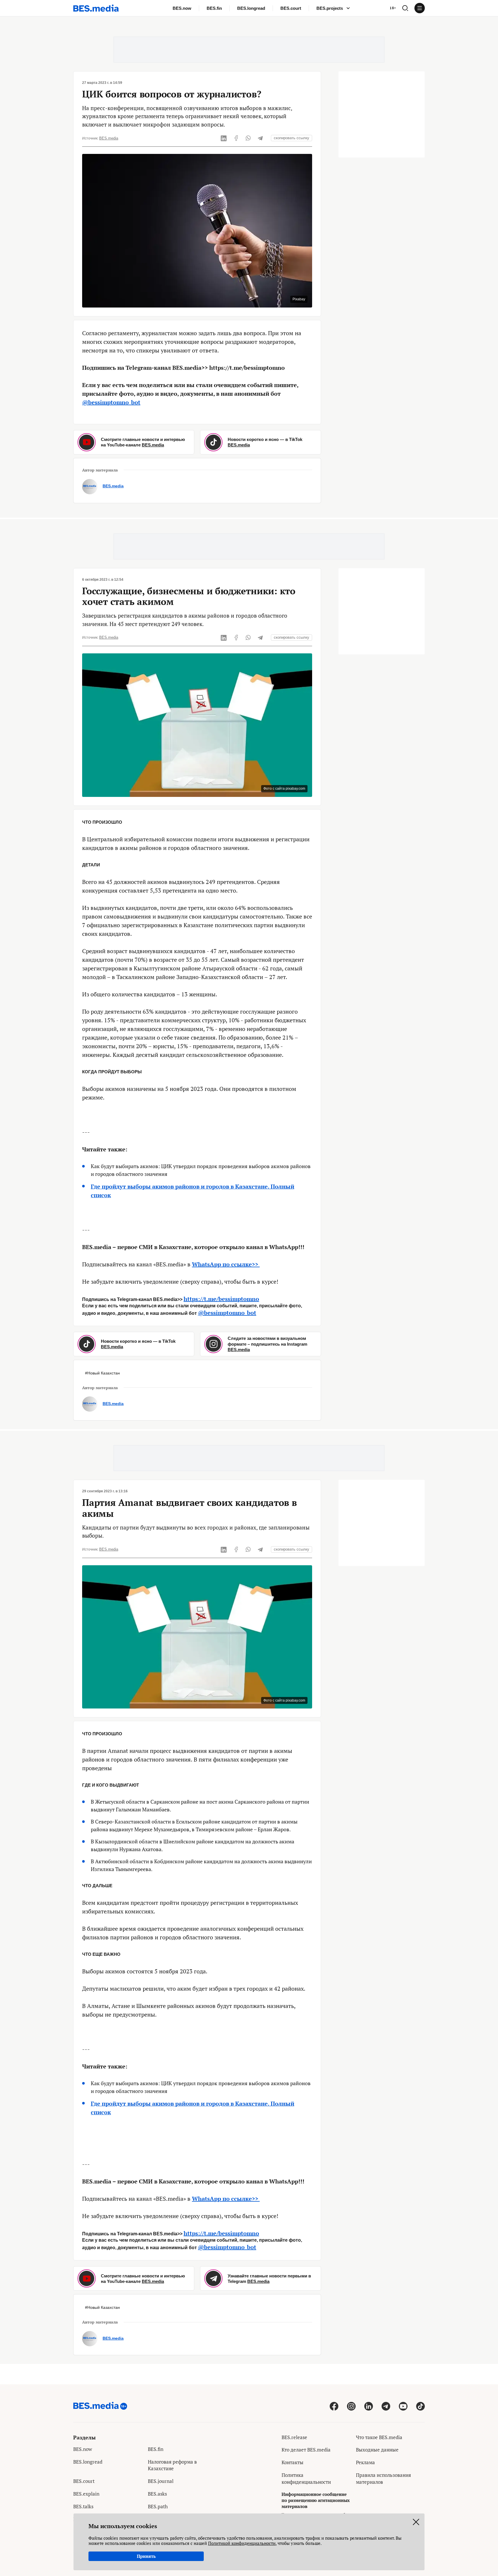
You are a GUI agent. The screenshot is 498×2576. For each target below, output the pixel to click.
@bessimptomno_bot (111, 402)
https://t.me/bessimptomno (221, 1299)
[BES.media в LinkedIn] (369, 2406)
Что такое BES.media (379, 2437)
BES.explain (86, 2494)
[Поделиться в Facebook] (236, 138)
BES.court (291, 8)
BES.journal (161, 2481)
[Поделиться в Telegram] (260, 138)
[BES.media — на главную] (96, 8)
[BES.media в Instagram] (351, 2406)
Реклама (365, 2462)
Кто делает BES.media (306, 2450)
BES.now (182, 8)
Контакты (293, 2462)
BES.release (294, 2437)
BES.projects (330, 8)
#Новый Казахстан (102, 1373)
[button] (405, 8)
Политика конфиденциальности (306, 2478)
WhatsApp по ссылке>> (226, 1264)
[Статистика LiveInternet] (360, 2495)
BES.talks (83, 2506)
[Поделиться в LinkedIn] (224, 138)
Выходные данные (377, 2450)
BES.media (109, 138)
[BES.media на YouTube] (403, 2406)
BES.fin (214, 8)
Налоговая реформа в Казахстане (172, 2465)
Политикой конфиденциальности (242, 2543)
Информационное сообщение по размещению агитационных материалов (316, 2500)
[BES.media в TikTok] (420, 2406)
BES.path (158, 2506)
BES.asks (157, 2494)
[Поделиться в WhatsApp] (248, 138)
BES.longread (251, 8)
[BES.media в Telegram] (386, 2406)
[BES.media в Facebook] (334, 2406)
